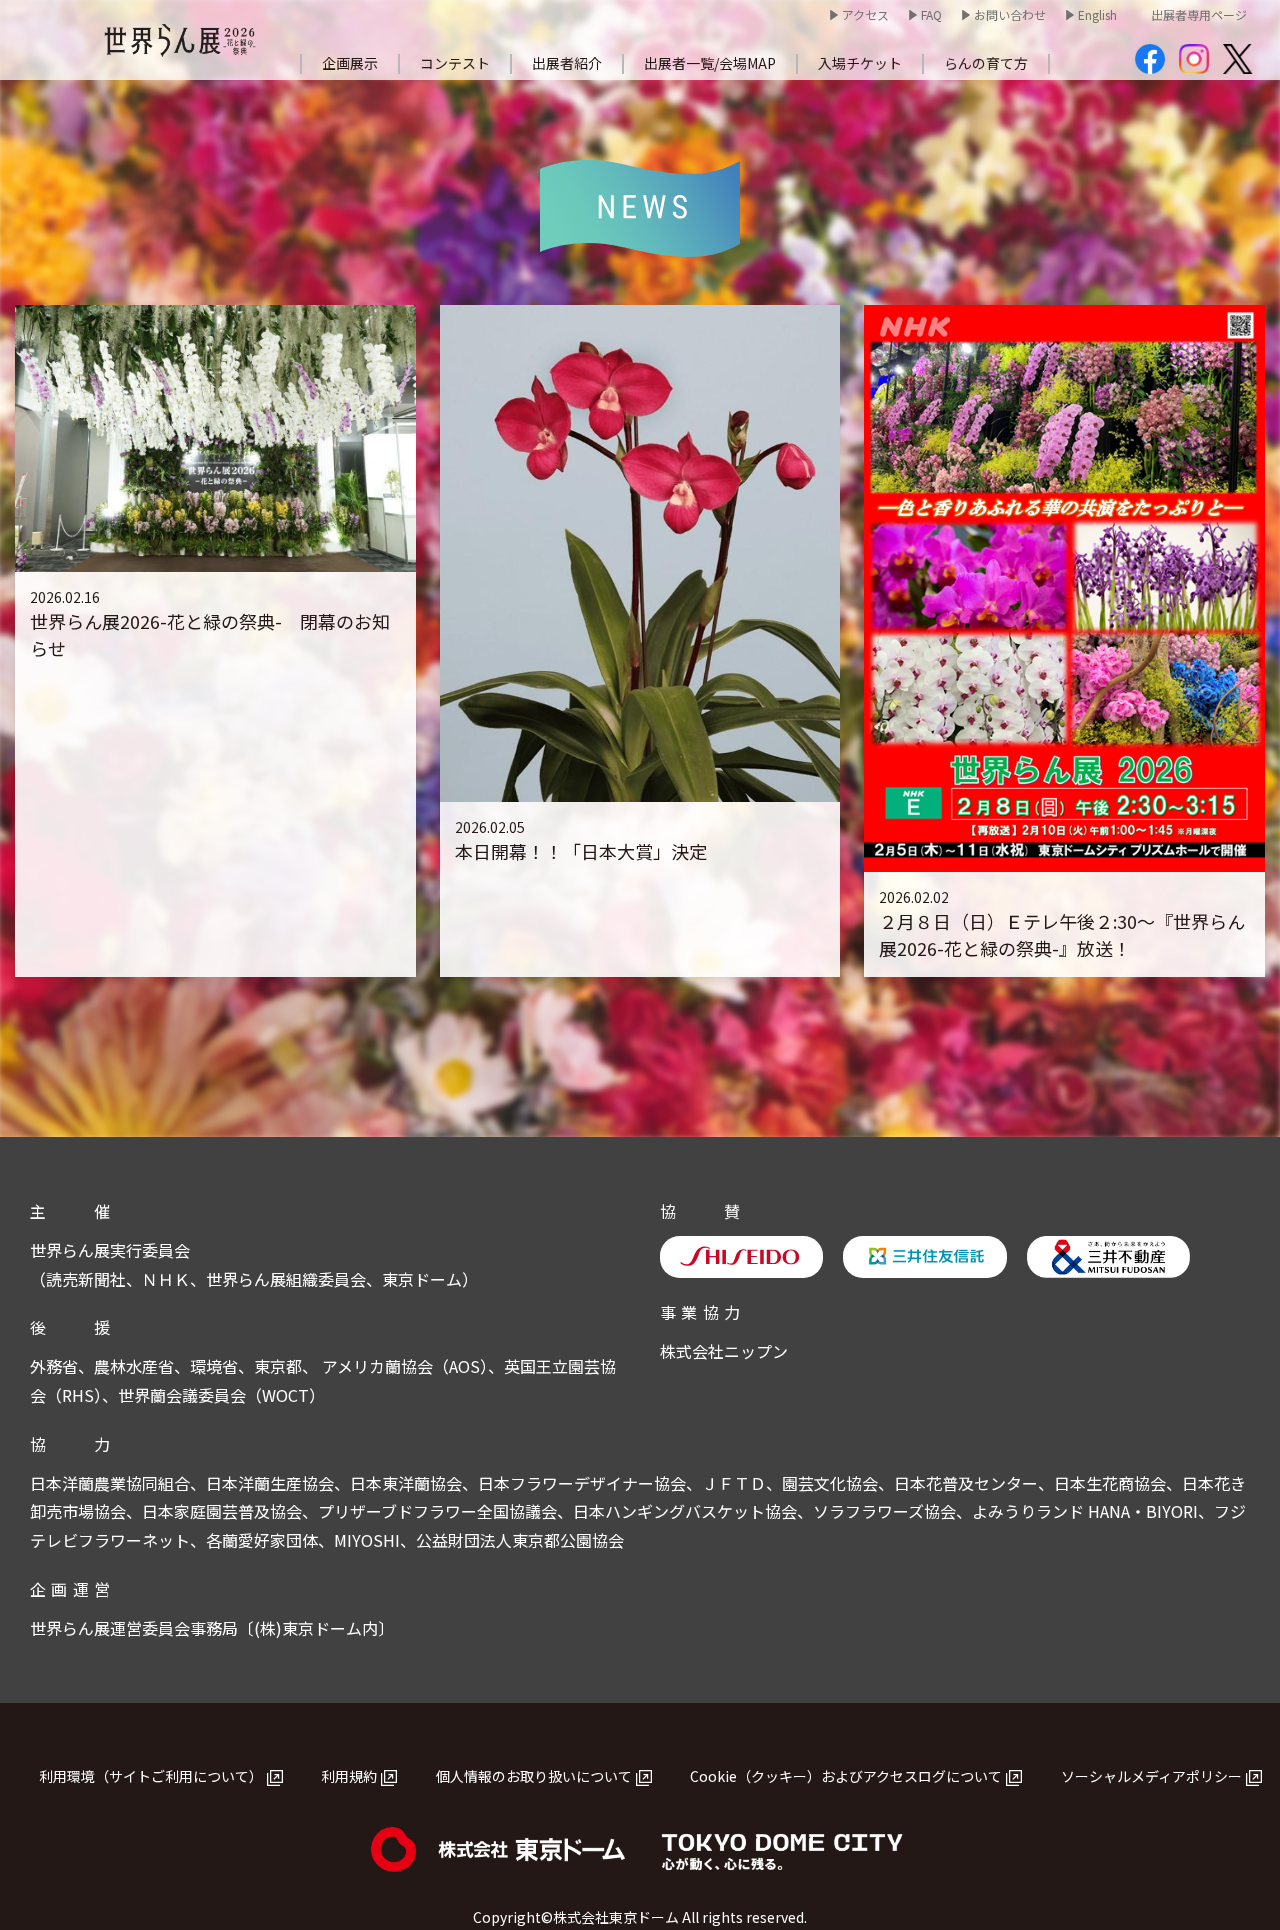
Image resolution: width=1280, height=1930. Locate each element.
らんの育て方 (986, 63)
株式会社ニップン (724, 1351)
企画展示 (350, 63)
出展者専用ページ (1199, 14)
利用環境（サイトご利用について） (151, 1776)
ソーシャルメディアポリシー (1151, 1776)
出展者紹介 (567, 63)
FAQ (931, 14)
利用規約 (349, 1776)
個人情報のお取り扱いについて (534, 1776)
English (1097, 14)
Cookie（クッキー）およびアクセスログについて (846, 1776)
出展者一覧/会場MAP (710, 63)
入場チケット (860, 63)
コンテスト (455, 63)
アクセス (865, 14)
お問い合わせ (1010, 14)
